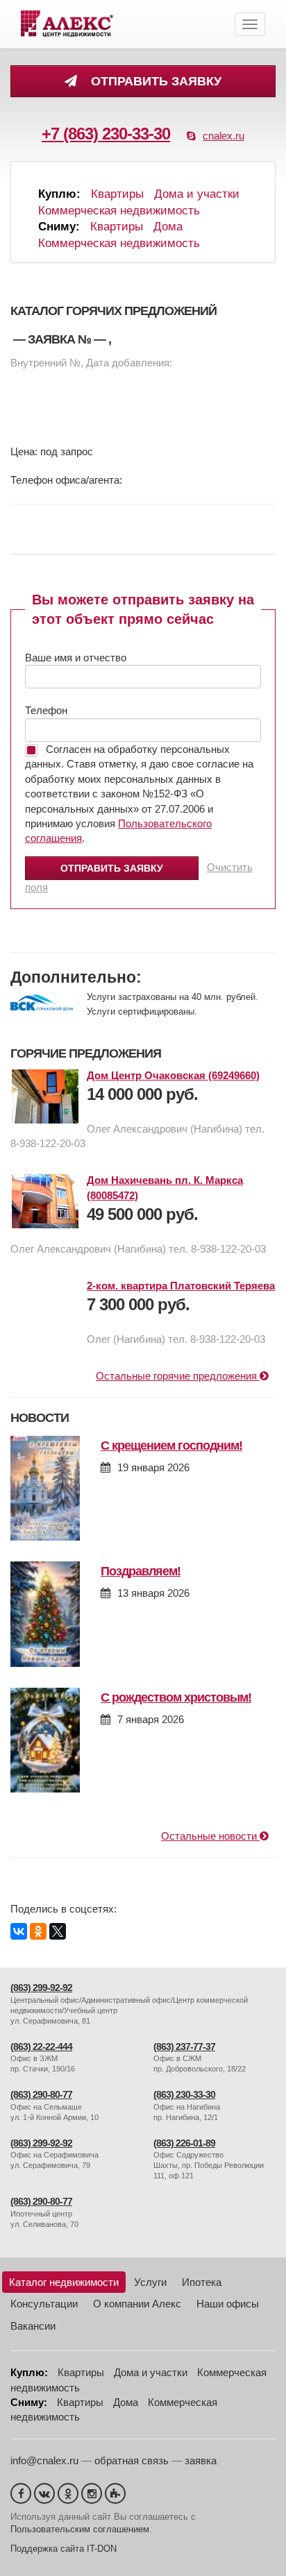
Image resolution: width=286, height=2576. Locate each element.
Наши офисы (228, 2304)
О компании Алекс (137, 2304)
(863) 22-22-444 (41, 2047)
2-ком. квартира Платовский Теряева (181, 1286)
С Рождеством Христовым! (176, 1697)
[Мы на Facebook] (21, 2493)
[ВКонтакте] (19, 1931)
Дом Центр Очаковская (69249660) (173, 1075)
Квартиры (117, 194)
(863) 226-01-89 (184, 2143)
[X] (58, 1931)
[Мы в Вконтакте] (44, 2493)
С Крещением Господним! (171, 1446)
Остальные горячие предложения (178, 1376)
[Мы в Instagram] (92, 2493)
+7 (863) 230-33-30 (106, 134)
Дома (168, 227)
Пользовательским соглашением (80, 2529)
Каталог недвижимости (64, 2282)
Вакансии (33, 2326)
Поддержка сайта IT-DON (64, 2549)
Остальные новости (210, 1836)
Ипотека (202, 2282)
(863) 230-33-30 (184, 2095)
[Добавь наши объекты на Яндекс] (115, 2493)
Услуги (150, 2282)
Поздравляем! (141, 1571)
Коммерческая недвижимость (119, 211)
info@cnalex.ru (44, 2460)
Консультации (44, 2304)
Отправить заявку (153, 81)
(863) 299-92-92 (41, 1988)
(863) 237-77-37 (184, 2047)
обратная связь (132, 2460)
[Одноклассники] (38, 1931)
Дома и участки (197, 194)
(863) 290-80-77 (41, 2095)
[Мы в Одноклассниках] (68, 2493)
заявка (201, 2460)
